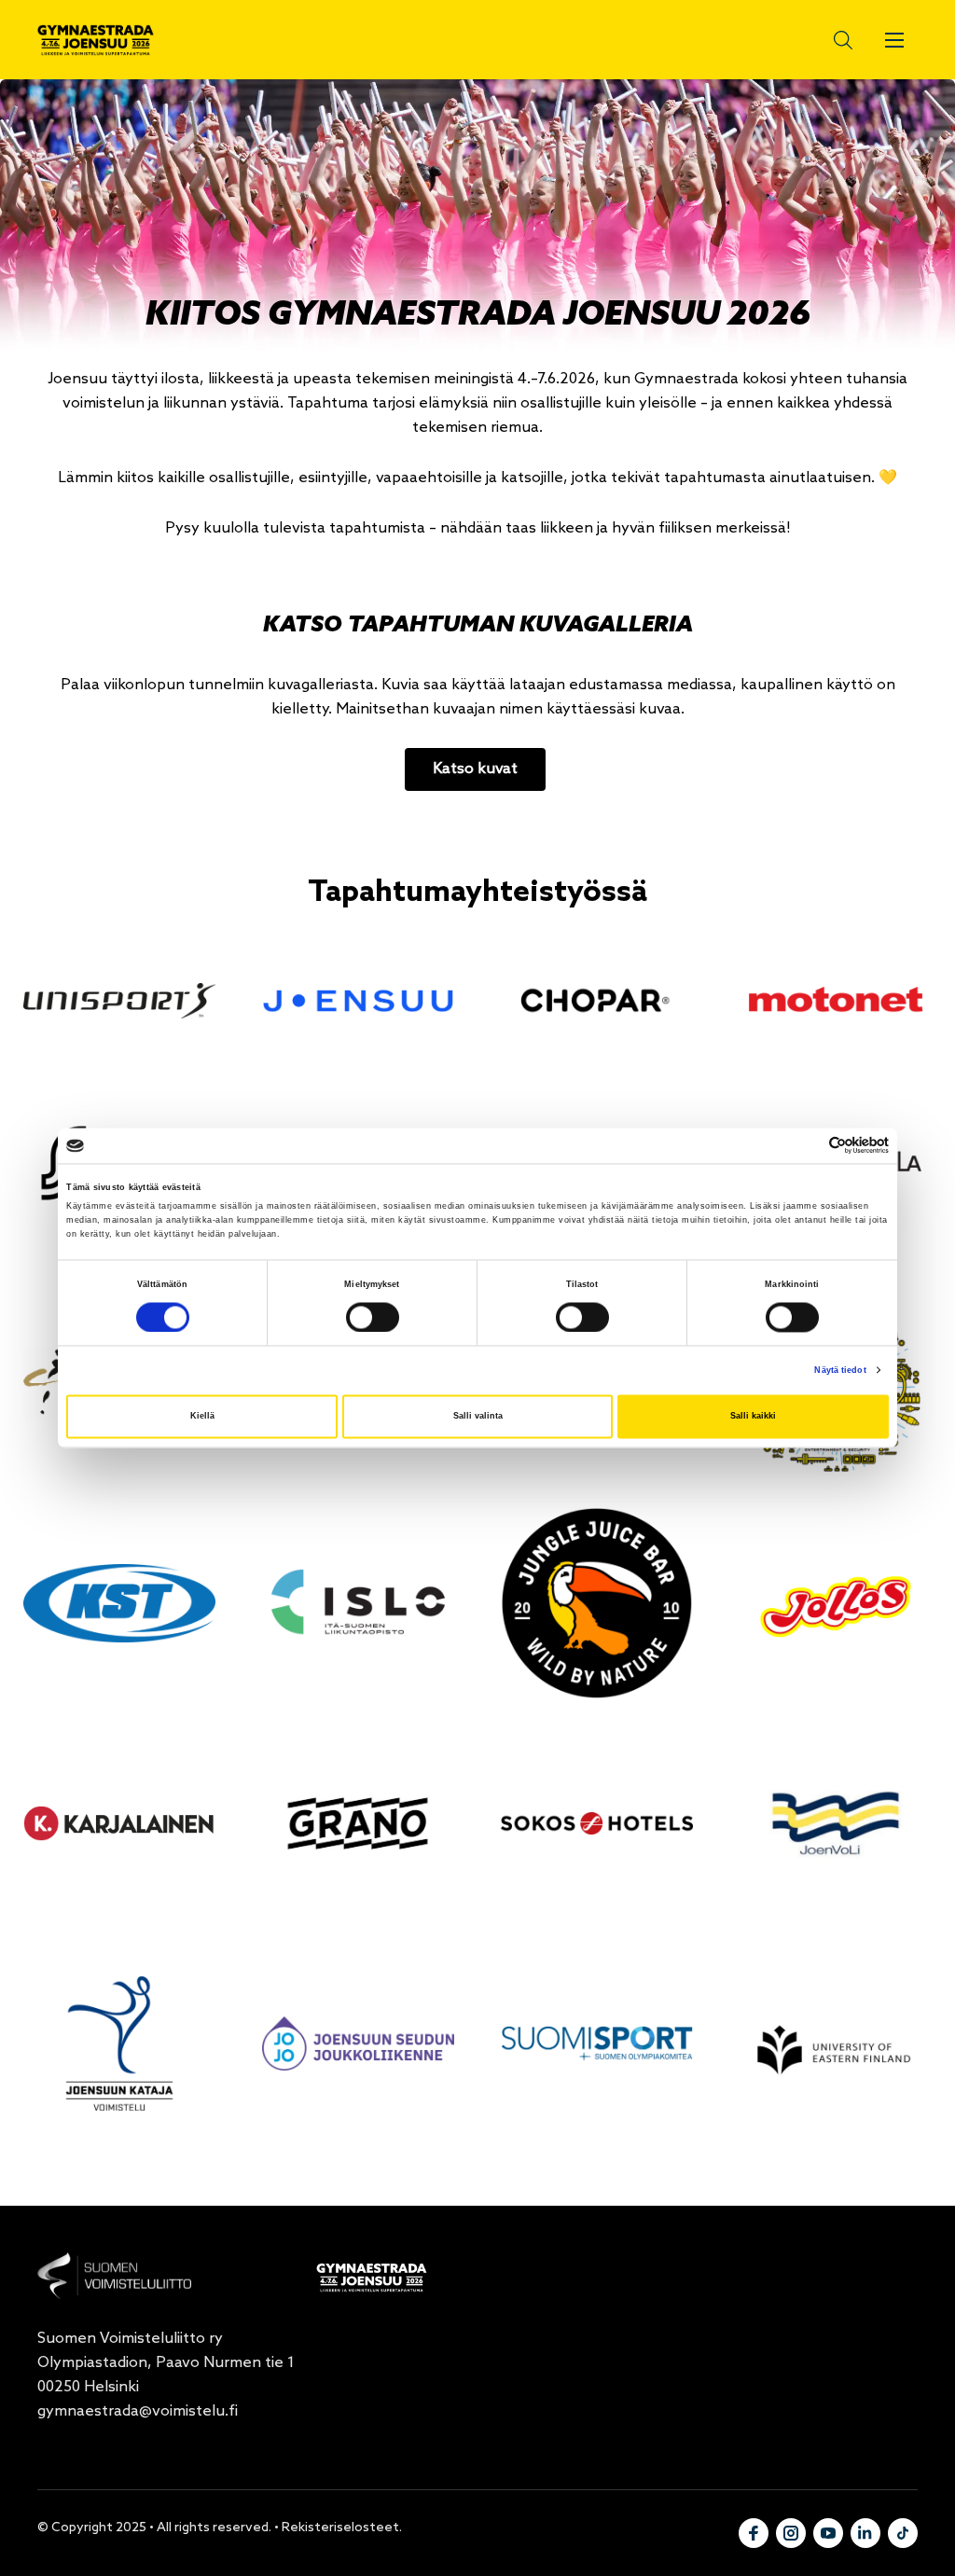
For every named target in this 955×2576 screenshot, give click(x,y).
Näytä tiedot (840, 1370)
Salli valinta (478, 1417)
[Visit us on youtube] (828, 2533)
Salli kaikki (753, 1417)
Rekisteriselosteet (340, 2528)
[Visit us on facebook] (754, 2533)
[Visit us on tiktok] (903, 2533)
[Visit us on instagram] (791, 2533)
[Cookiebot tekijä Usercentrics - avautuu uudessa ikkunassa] (807, 1146)
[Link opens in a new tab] (119, 1001)
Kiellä (202, 1417)
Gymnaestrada (96, 40)
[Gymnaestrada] (114, 2275)
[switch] (373, 1317)
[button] (829, 40)
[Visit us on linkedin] (865, 2533)
